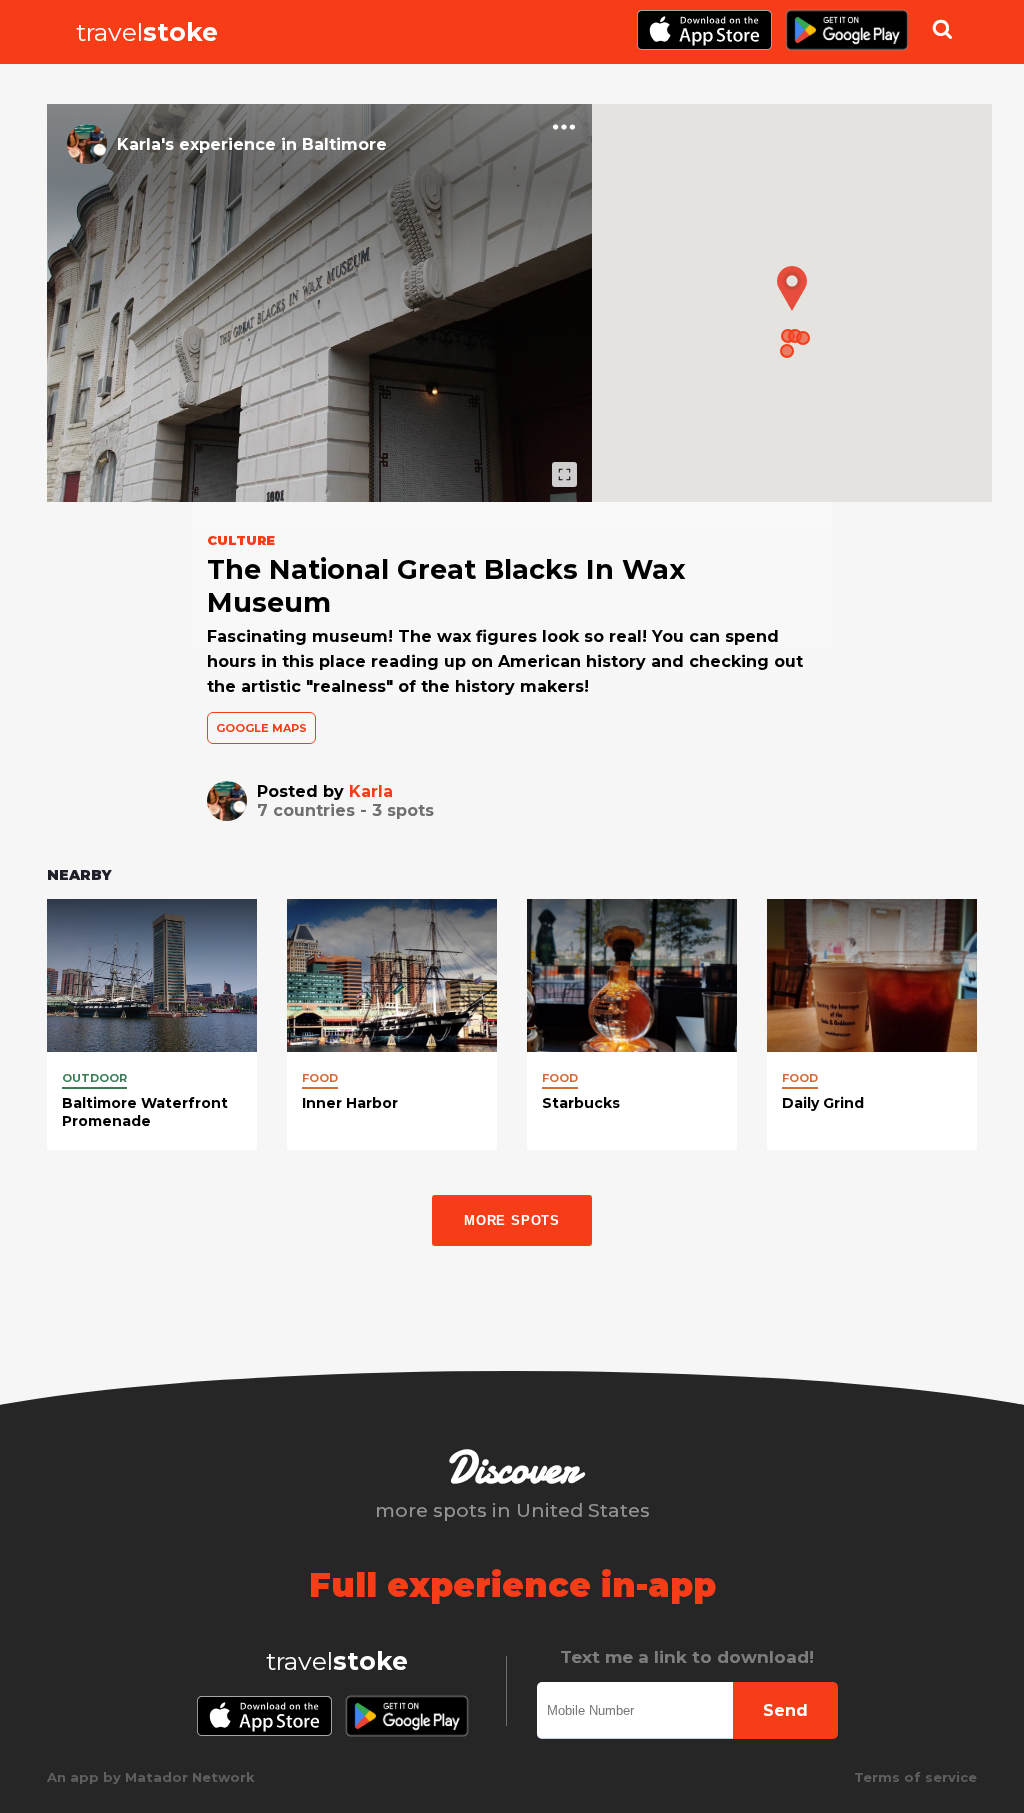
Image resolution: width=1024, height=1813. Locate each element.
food (320, 1078)
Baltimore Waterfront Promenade (145, 1112)
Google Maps (261, 728)
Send (785, 1710)
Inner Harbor (350, 1103)
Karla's (145, 144)
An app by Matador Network (151, 1777)
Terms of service (915, 1777)
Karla (371, 791)
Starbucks (581, 1103)
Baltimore (344, 144)
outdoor (94, 1078)
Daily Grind (823, 1103)
